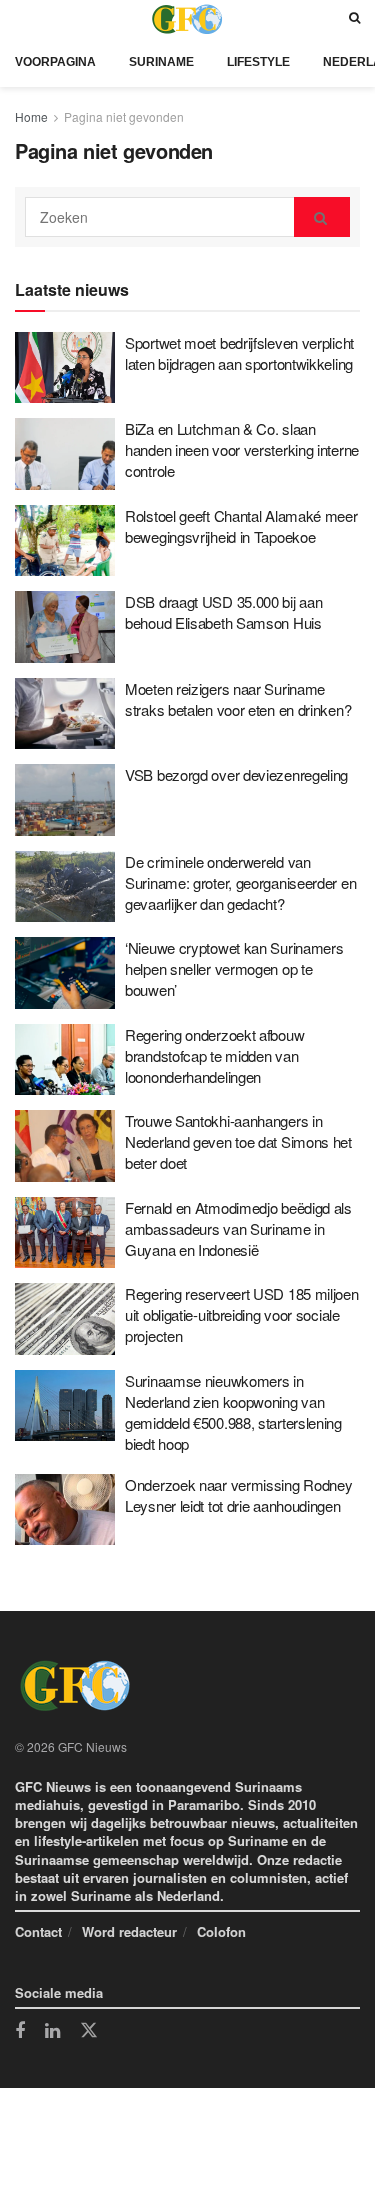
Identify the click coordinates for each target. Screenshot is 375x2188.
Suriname (161, 62)
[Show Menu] (20, 18)
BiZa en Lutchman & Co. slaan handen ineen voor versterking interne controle (242, 449)
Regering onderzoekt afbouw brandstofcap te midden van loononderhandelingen (214, 1055)
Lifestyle (258, 62)
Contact (38, 1931)
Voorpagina (55, 62)
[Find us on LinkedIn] (52, 2032)
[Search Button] (354, 18)
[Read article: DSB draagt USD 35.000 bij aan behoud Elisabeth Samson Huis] (65, 627)
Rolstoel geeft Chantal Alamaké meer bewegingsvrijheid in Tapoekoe (241, 526)
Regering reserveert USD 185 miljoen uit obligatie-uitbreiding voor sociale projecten (242, 1314)
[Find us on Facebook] (20, 2032)
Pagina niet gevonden (124, 116)
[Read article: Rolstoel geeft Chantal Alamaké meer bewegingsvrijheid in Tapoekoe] (65, 541)
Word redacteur (129, 1931)
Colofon (221, 1931)
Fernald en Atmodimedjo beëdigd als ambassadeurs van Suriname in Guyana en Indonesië (238, 1228)
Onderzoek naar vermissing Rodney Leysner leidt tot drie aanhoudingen (238, 1495)
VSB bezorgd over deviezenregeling (236, 774)
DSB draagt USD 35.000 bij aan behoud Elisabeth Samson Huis (223, 612)
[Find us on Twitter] (89, 2031)
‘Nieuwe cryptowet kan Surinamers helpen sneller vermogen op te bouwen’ (234, 968)
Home (31, 116)
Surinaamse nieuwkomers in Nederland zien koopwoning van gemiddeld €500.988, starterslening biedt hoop (233, 1412)
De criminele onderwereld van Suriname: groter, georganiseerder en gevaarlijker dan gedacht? (240, 882)
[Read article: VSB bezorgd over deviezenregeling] (65, 800)
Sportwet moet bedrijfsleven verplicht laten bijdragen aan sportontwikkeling (239, 353)
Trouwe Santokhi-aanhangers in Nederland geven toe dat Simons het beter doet (238, 1141)
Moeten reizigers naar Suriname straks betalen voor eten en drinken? (238, 699)
